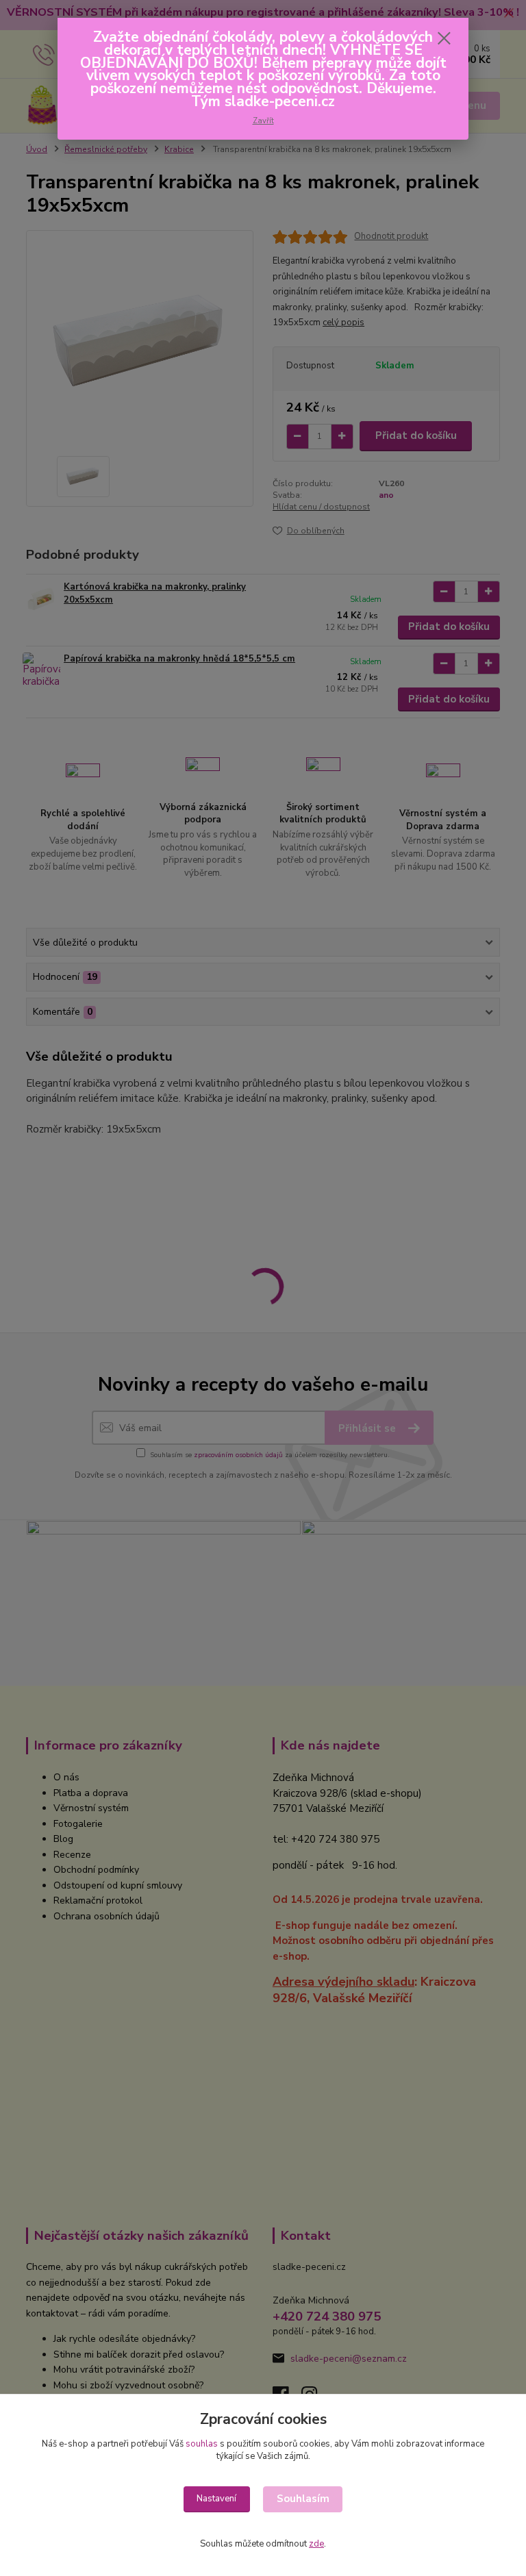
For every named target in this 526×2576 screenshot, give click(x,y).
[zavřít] (444, 39)
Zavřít (263, 121)
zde (316, 2544)
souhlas (202, 2444)
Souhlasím (303, 2499)
